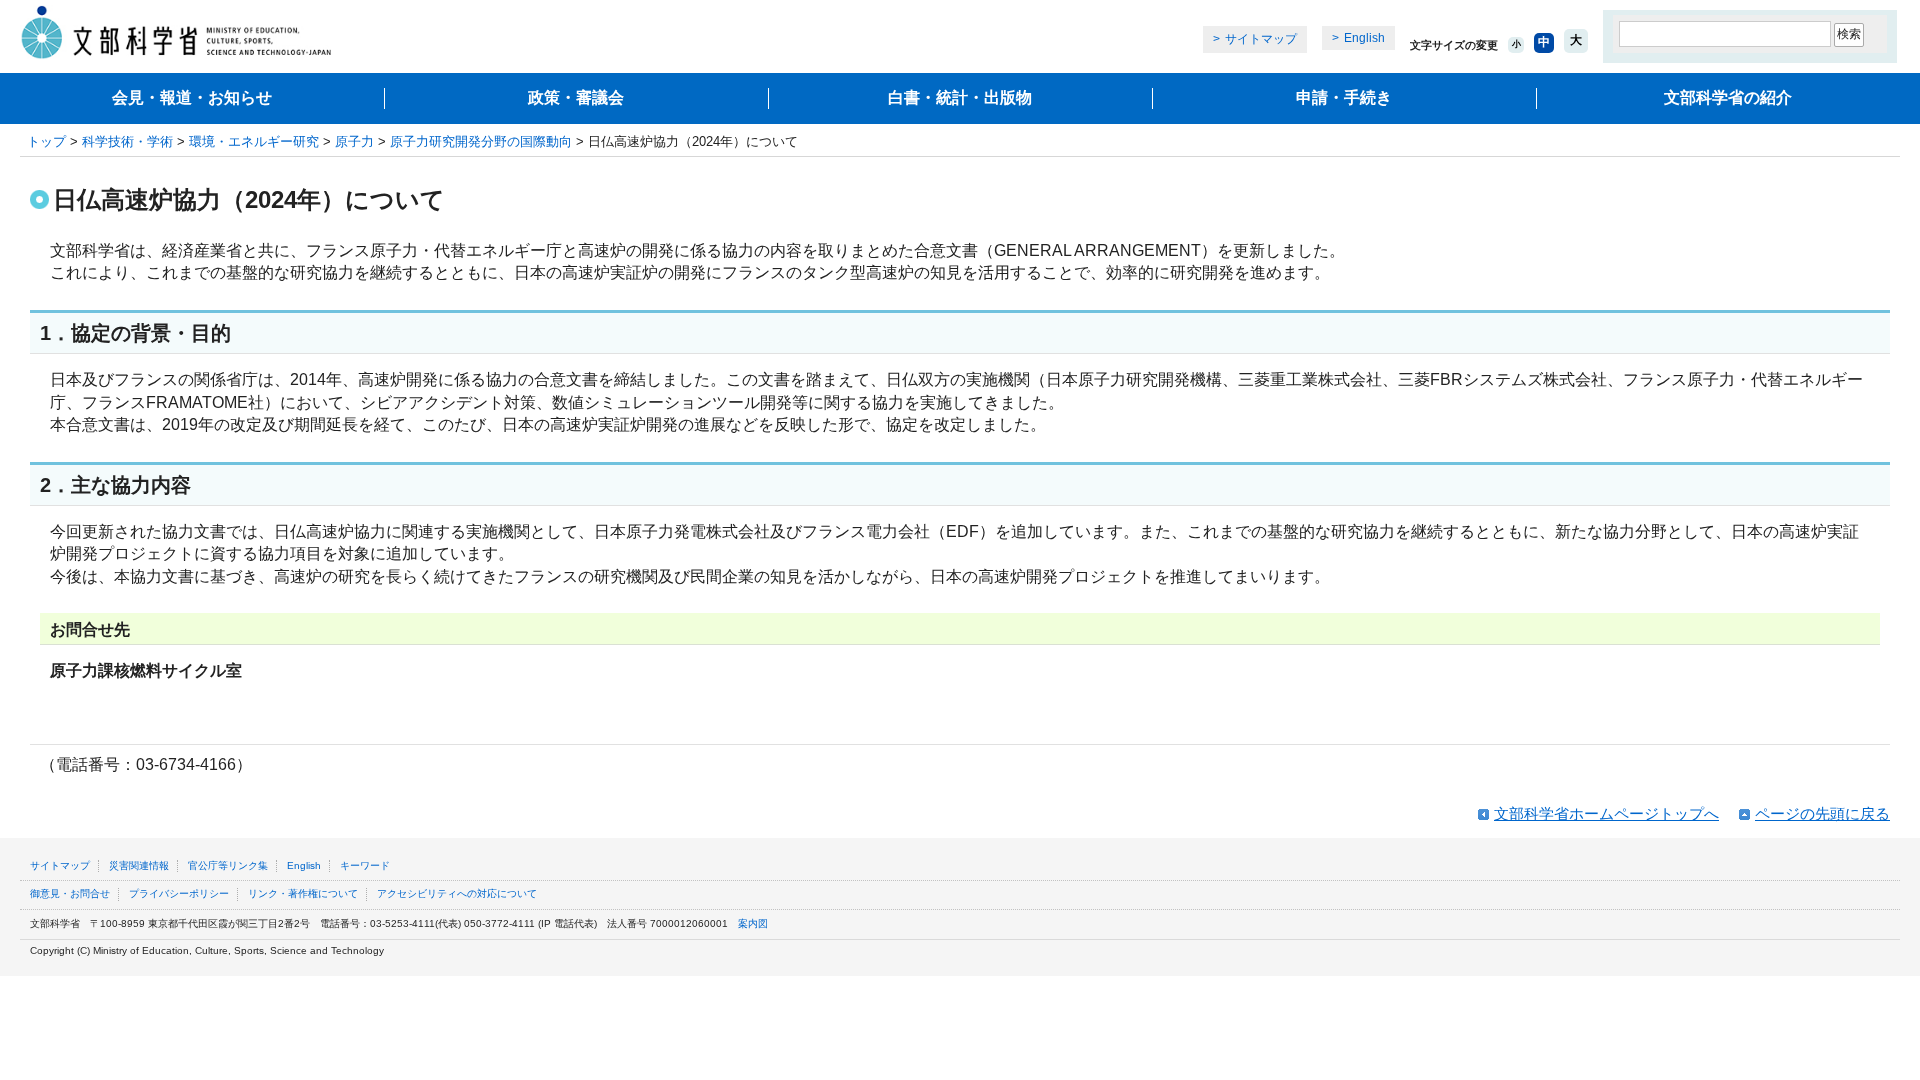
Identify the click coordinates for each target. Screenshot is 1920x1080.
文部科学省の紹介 (1728, 97)
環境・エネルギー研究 (254, 141)
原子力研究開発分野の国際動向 (481, 141)
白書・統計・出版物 (960, 97)
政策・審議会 (576, 97)
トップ (46, 141)
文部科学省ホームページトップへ (1606, 813)
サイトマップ (1261, 39)
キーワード (365, 865)
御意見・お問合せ (70, 893)
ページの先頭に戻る (1822, 813)
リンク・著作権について (303, 893)
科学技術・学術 (127, 141)
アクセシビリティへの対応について (457, 893)
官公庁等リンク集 (228, 865)
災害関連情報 (139, 865)
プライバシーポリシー (179, 893)
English (1364, 38)
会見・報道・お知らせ (192, 97)
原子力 (354, 141)
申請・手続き (1344, 97)
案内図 (753, 923)
